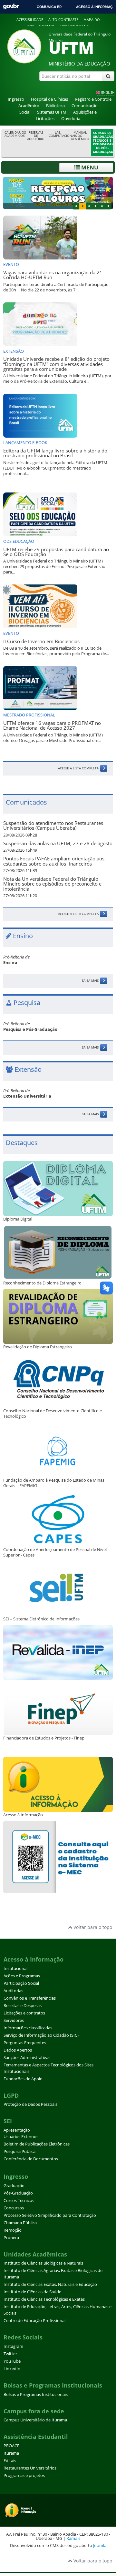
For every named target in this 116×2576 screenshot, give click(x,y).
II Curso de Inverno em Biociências (41, 641)
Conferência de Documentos (31, 2159)
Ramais (73, 2538)
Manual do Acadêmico (80, 136)
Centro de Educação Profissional (34, 2321)
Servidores (14, 2020)
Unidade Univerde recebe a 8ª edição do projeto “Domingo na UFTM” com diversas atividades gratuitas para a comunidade (56, 364)
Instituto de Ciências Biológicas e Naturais (43, 2263)
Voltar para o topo (92, 1927)
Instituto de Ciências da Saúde (32, 2292)
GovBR (11, 7)
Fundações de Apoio (23, 2079)
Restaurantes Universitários (30, 2468)
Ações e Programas (22, 1976)
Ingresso (16, 99)
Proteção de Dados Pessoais (30, 2104)
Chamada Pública (20, 2223)
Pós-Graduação (18, 2193)
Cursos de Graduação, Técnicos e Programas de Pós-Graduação (103, 142)
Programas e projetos (24, 2475)
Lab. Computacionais (59, 134)
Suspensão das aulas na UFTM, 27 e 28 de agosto (58, 843)
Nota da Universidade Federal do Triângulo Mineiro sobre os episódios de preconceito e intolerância (52, 884)
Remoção (13, 2230)
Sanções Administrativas (27, 2058)
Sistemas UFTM (52, 112)
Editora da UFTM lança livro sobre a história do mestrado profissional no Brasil (55, 453)
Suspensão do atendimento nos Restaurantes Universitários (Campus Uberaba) (53, 826)
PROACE (11, 2446)
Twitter (10, 2354)
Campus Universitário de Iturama (35, 2420)
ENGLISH (108, 92)
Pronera (11, 2238)
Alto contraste (63, 20)
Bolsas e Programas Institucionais (36, 2394)
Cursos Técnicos (19, 2201)
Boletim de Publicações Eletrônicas (37, 2144)
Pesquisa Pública (19, 2151)
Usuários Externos (21, 2137)
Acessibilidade (30, 20)
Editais (10, 2461)
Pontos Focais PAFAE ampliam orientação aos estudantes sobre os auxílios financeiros (54, 861)
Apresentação (17, 2130)
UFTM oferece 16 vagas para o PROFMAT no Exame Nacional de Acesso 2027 (52, 725)
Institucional (15, 1968)
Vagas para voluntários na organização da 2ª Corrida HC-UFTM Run (52, 275)
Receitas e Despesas (23, 2006)
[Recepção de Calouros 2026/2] (58, 193)
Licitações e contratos (24, 2013)
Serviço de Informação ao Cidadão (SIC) (41, 2035)
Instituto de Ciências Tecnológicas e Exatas (44, 2299)
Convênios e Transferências (30, 1998)
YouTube (12, 2361)
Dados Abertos (18, 2050)
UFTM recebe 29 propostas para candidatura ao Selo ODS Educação (56, 552)
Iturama (11, 2453)
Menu (89, 167)
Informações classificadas (28, 2028)
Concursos (14, 2208)
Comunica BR (49, 7)
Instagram (13, 2346)
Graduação (14, 2186)
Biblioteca (55, 106)
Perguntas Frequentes (25, 2043)
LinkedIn (12, 2369)
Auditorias (13, 1991)
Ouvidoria (71, 119)
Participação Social (21, 1983)
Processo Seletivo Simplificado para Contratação (50, 2215)
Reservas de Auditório (36, 136)
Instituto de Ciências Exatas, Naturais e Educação (50, 2284)
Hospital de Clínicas (49, 99)
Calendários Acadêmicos (15, 134)
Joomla (100, 2545)
